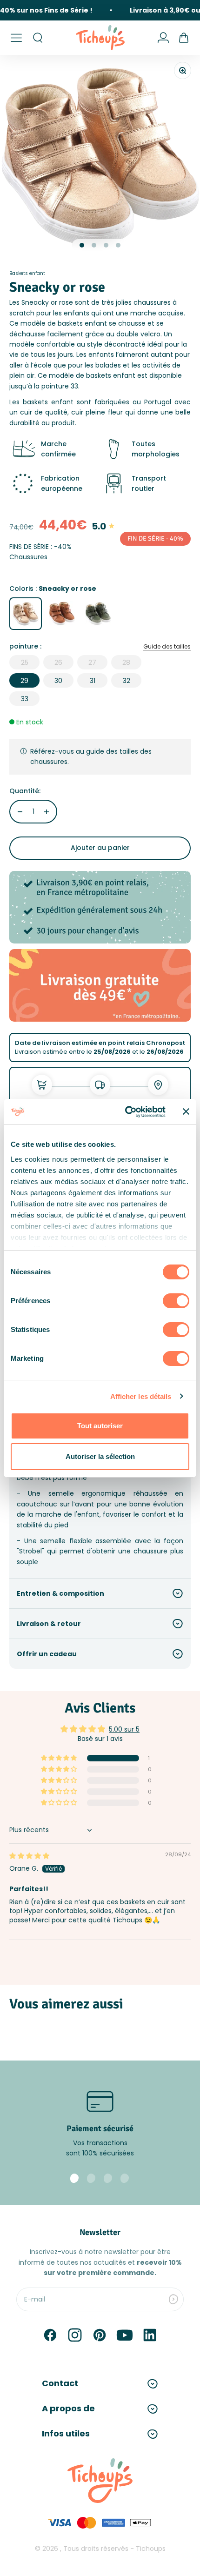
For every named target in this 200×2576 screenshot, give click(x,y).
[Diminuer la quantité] (20, 812)
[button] (60, 1758)
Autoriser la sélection (100, 1456)
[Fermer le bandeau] (186, 1111)
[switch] (176, 1301)
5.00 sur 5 (124, 1729)
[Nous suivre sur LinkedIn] (150, 2335)
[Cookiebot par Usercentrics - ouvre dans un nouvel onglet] (126, 1112)
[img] (29, 1856)
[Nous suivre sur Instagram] (75, 2335)
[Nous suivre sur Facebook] (50, 2335)
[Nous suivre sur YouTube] (125, 2335)
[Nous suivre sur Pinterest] (100, 2335)
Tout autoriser (100, 1426)
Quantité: (25, 791)
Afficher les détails (141, 1396)
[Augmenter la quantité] (47, 812)
